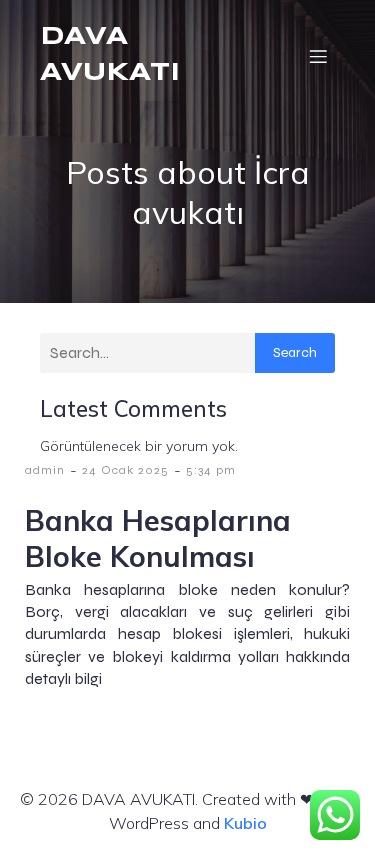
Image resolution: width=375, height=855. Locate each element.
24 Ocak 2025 (125, 470)
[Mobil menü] (318, 56)
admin (45, 470)
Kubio (245, 823)
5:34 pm (211, 470)
